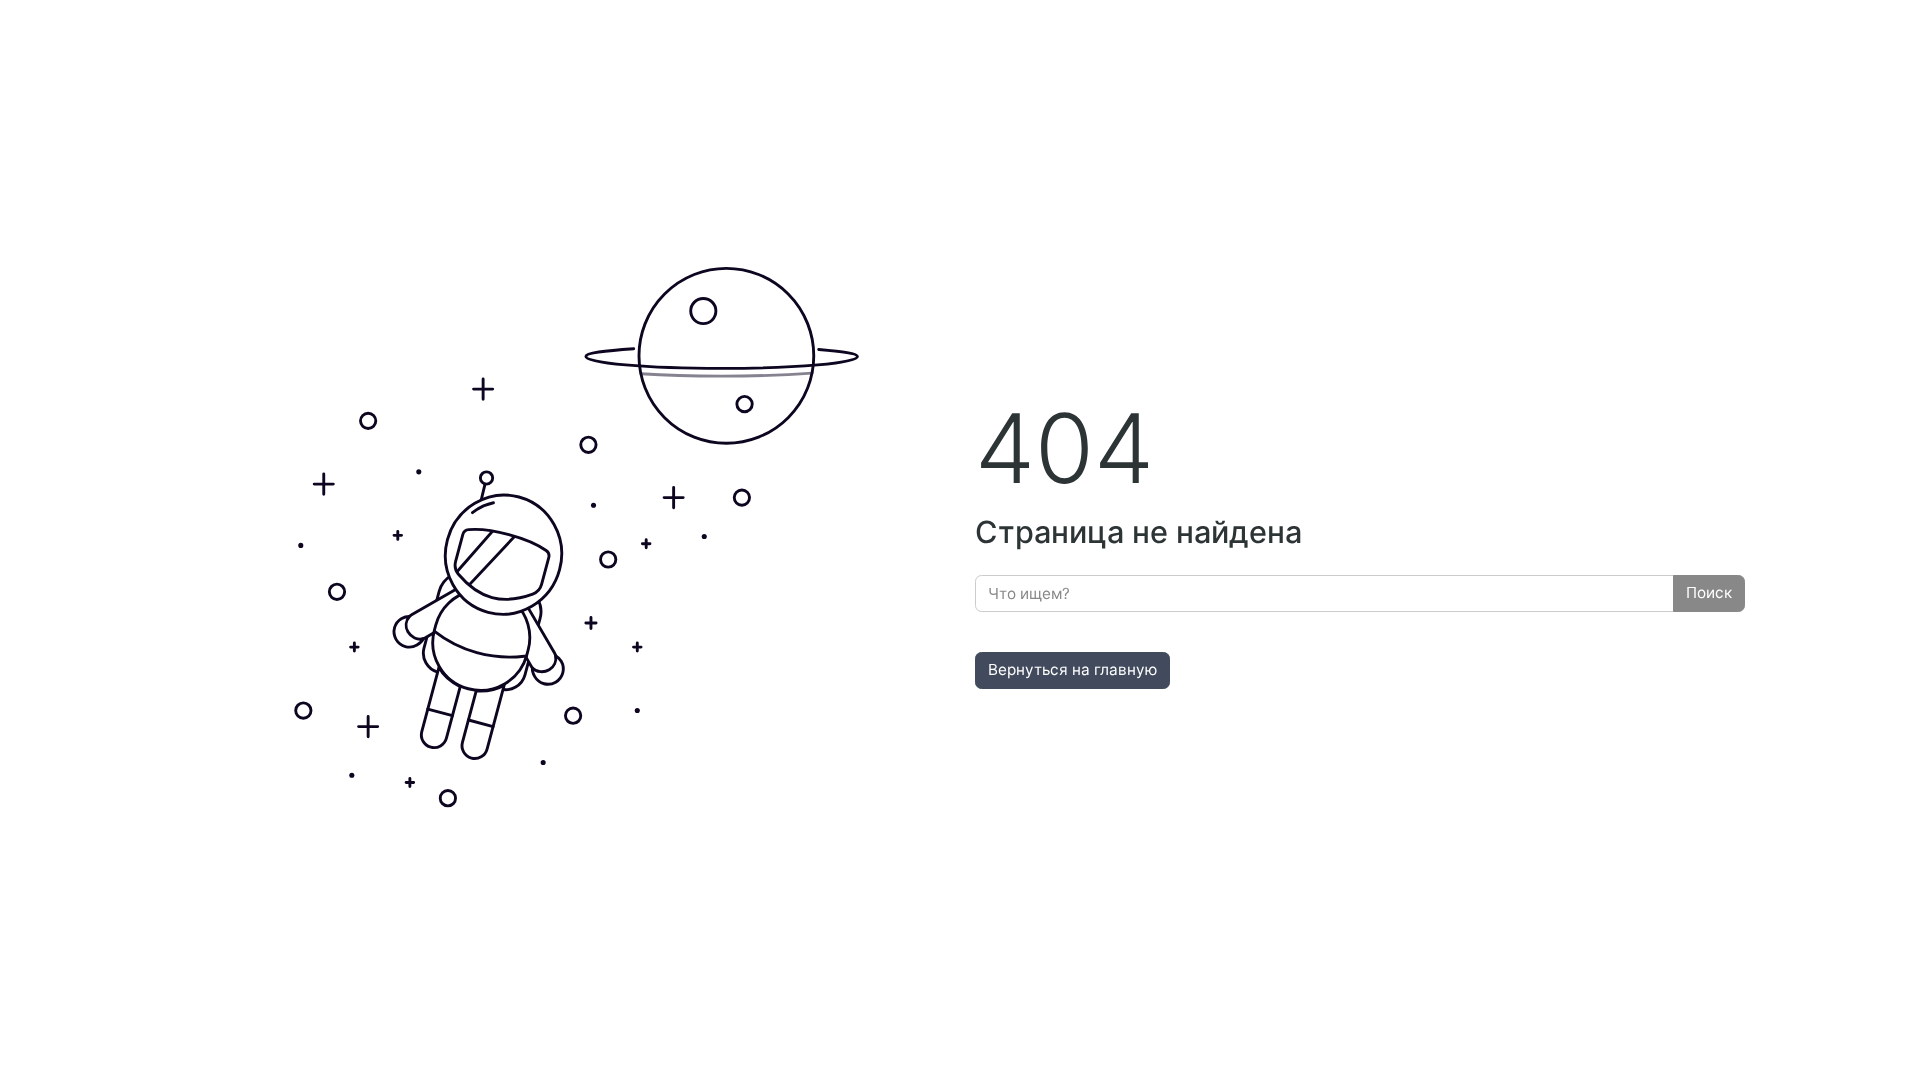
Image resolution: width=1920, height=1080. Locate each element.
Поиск (1709, 592)
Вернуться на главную (1072, 669)
